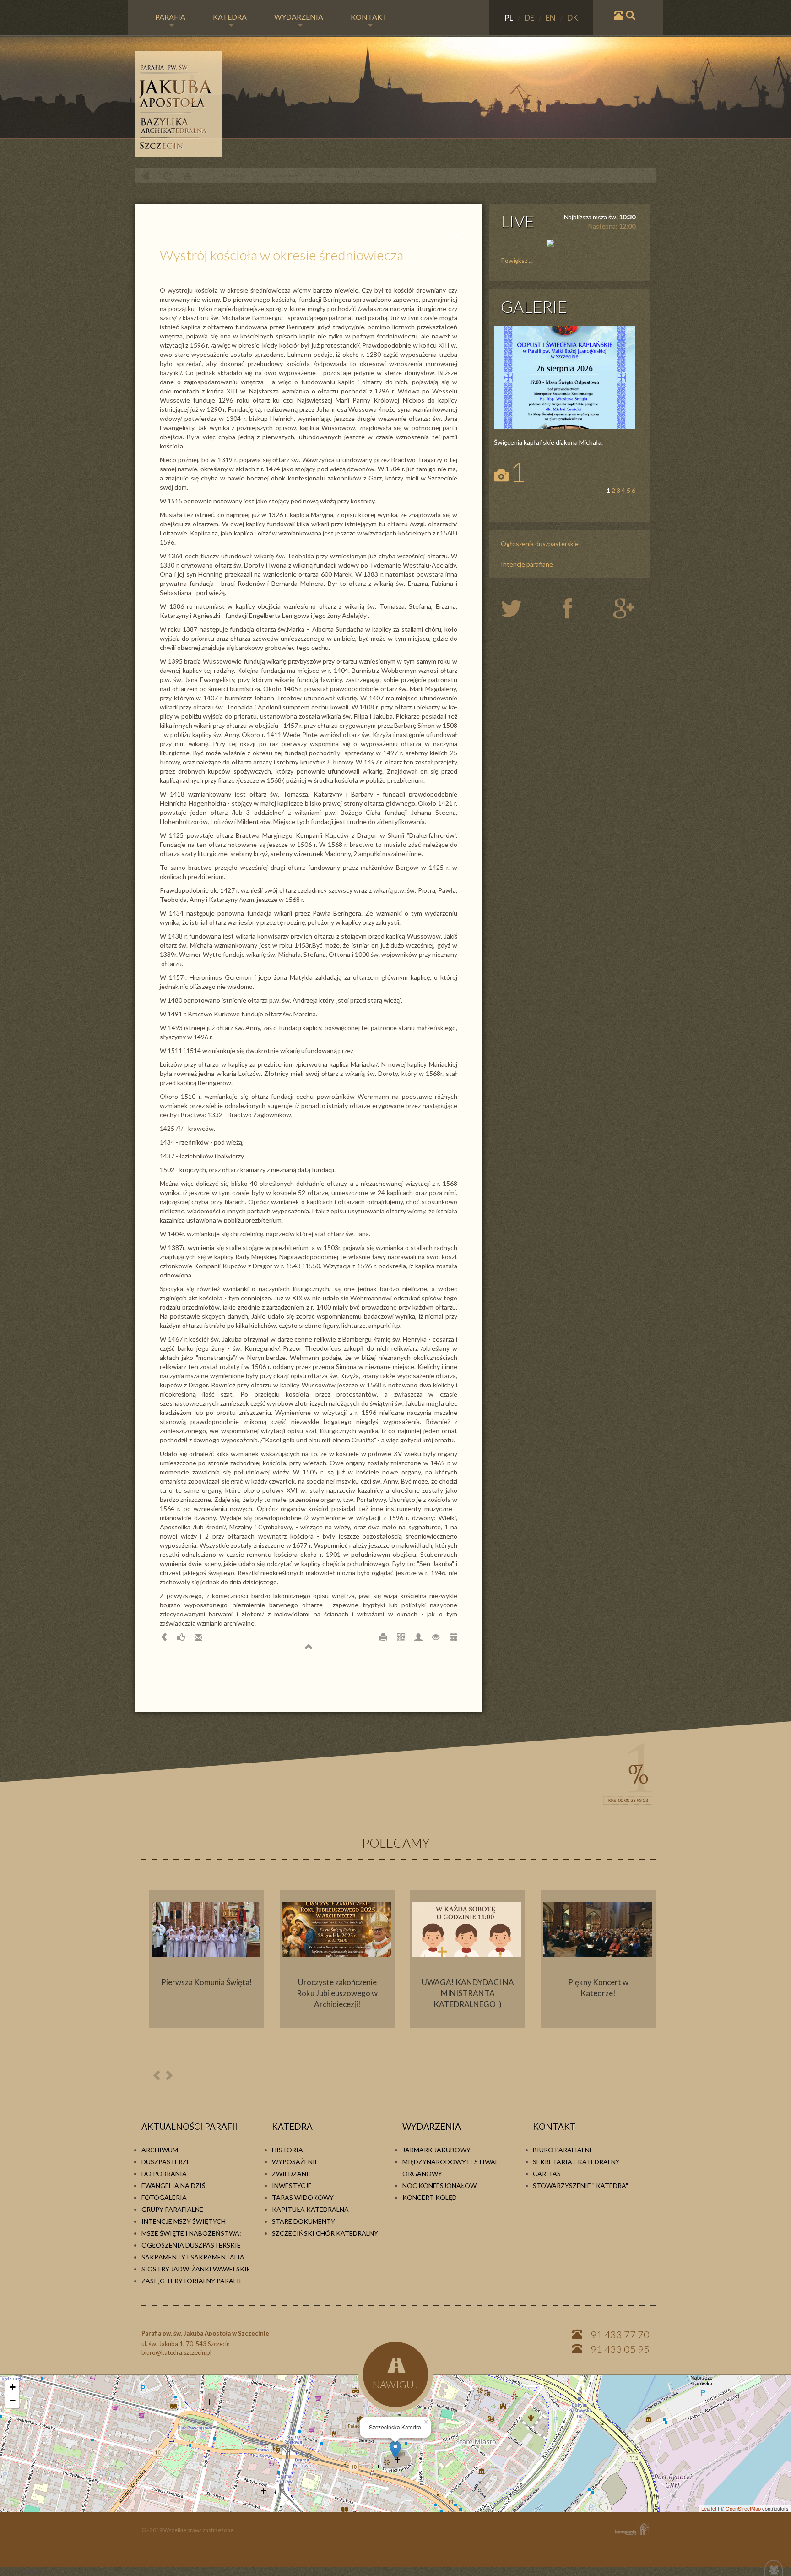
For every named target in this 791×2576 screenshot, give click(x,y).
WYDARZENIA (299, 17)
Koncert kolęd (430, 2197)
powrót (145, 176)
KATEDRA (230, 17)
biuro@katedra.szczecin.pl (176, 2352)
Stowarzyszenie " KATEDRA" (580, 2186)
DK (573, 18)
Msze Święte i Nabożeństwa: (191, 2233)
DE (530, 18)
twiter (519, 609)
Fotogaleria (164, 2197)
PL (509, 18)
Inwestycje (292, 2186)
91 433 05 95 (620, 2349)
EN (551, 18)
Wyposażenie (283, 175)
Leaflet (709, 2508)
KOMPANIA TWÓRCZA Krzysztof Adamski (630, 2529)
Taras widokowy (303, 2197)
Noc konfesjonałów (439, 2186)
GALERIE (534, 306)
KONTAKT (369, 17)
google (626, 609)
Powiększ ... (517, 260)
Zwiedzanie (292, 2174)
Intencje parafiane (527, 564)
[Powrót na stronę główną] (395, 104)
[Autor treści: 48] (418, 1637)
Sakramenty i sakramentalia (193, 2257)
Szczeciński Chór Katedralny (325, 2233)
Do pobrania (164, 2174)
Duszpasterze (166, 2162)
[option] (207, 1959)
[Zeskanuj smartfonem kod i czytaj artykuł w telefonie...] (401, 1637)
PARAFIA (170, 17)
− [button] (13, 2401)
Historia (287, 2150)
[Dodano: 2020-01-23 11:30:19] (453, 1637)
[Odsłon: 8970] (436, 1637)
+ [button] (13, 2387)
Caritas (547, 2174)
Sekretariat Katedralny (576, 2162)
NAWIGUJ (395, 2384)
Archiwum (160, 2150)
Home (187, 176)
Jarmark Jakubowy (436, 2150)
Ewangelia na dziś (173, 2186)
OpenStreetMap (743, 2508)
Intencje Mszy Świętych (184, 2221)
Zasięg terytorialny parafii (191, 2281)
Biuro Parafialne (563, 2150)
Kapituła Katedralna (310, 2209)
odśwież (166, 176)
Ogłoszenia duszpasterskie (540, 543)
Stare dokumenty (303, 2221)
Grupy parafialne (172, 2209)
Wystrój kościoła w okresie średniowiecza (369, 175)
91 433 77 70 (620, 2334)
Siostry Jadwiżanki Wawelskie (196, 2269)
